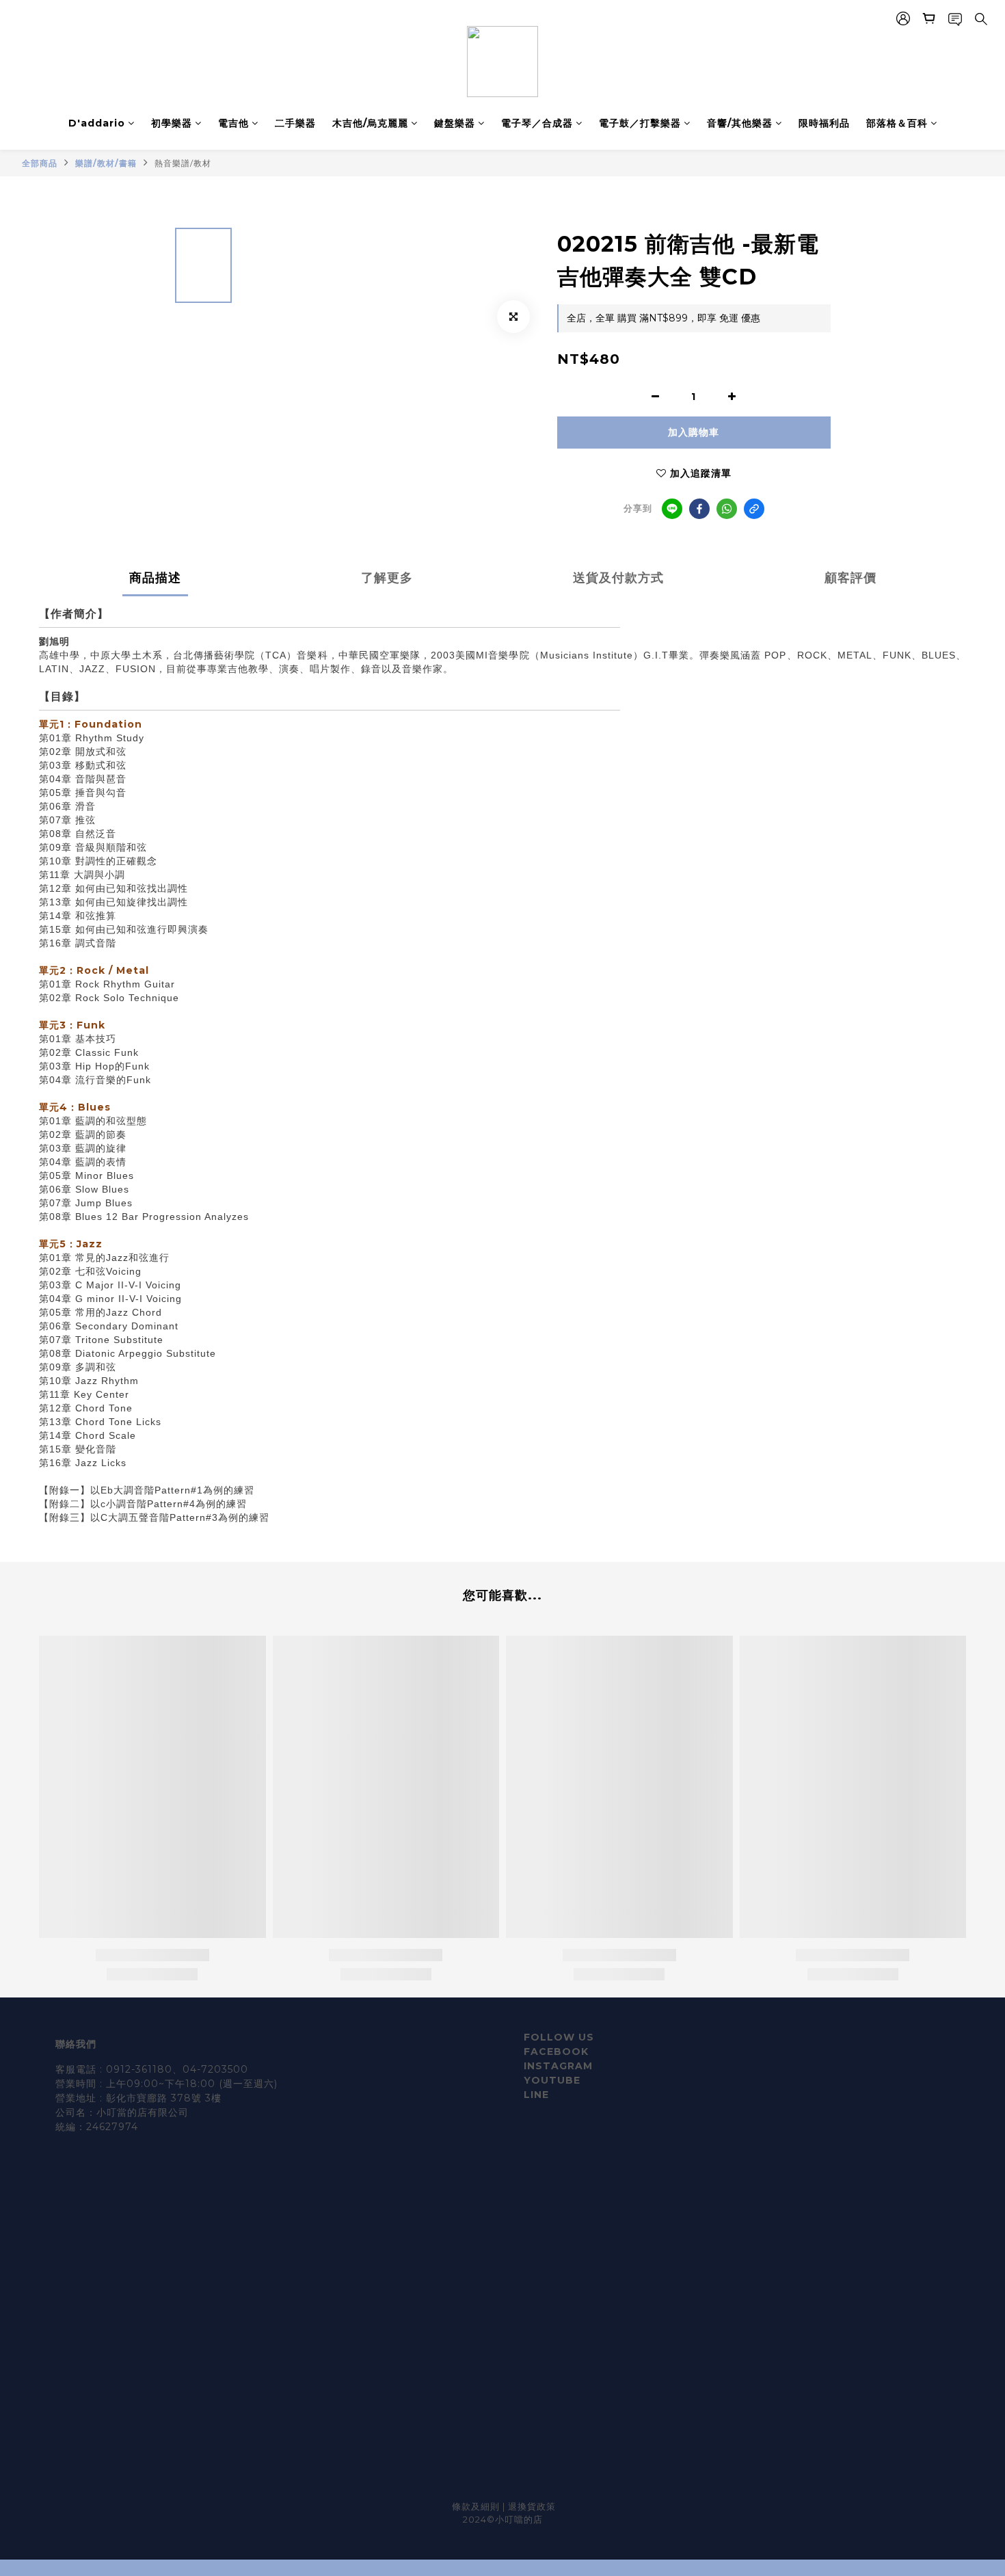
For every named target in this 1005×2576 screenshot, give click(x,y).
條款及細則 (477, 2506)
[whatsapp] (727, 509)
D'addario (97, 123)
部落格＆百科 (897, 123)
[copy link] (754, 509)
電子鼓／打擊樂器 (640, 123)
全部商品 (40, 163)
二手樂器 (295, 123)
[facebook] (699, 509)
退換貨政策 (532, 2506)
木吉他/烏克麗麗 (370, 123)
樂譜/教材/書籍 (106, 163)
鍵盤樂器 (455, 123)
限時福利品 (824, 123)
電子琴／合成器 (537, 123)
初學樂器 (172, 123)
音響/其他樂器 (740, 123)
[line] (672, 509)
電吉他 (233, 123)
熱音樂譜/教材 (183, 163)
